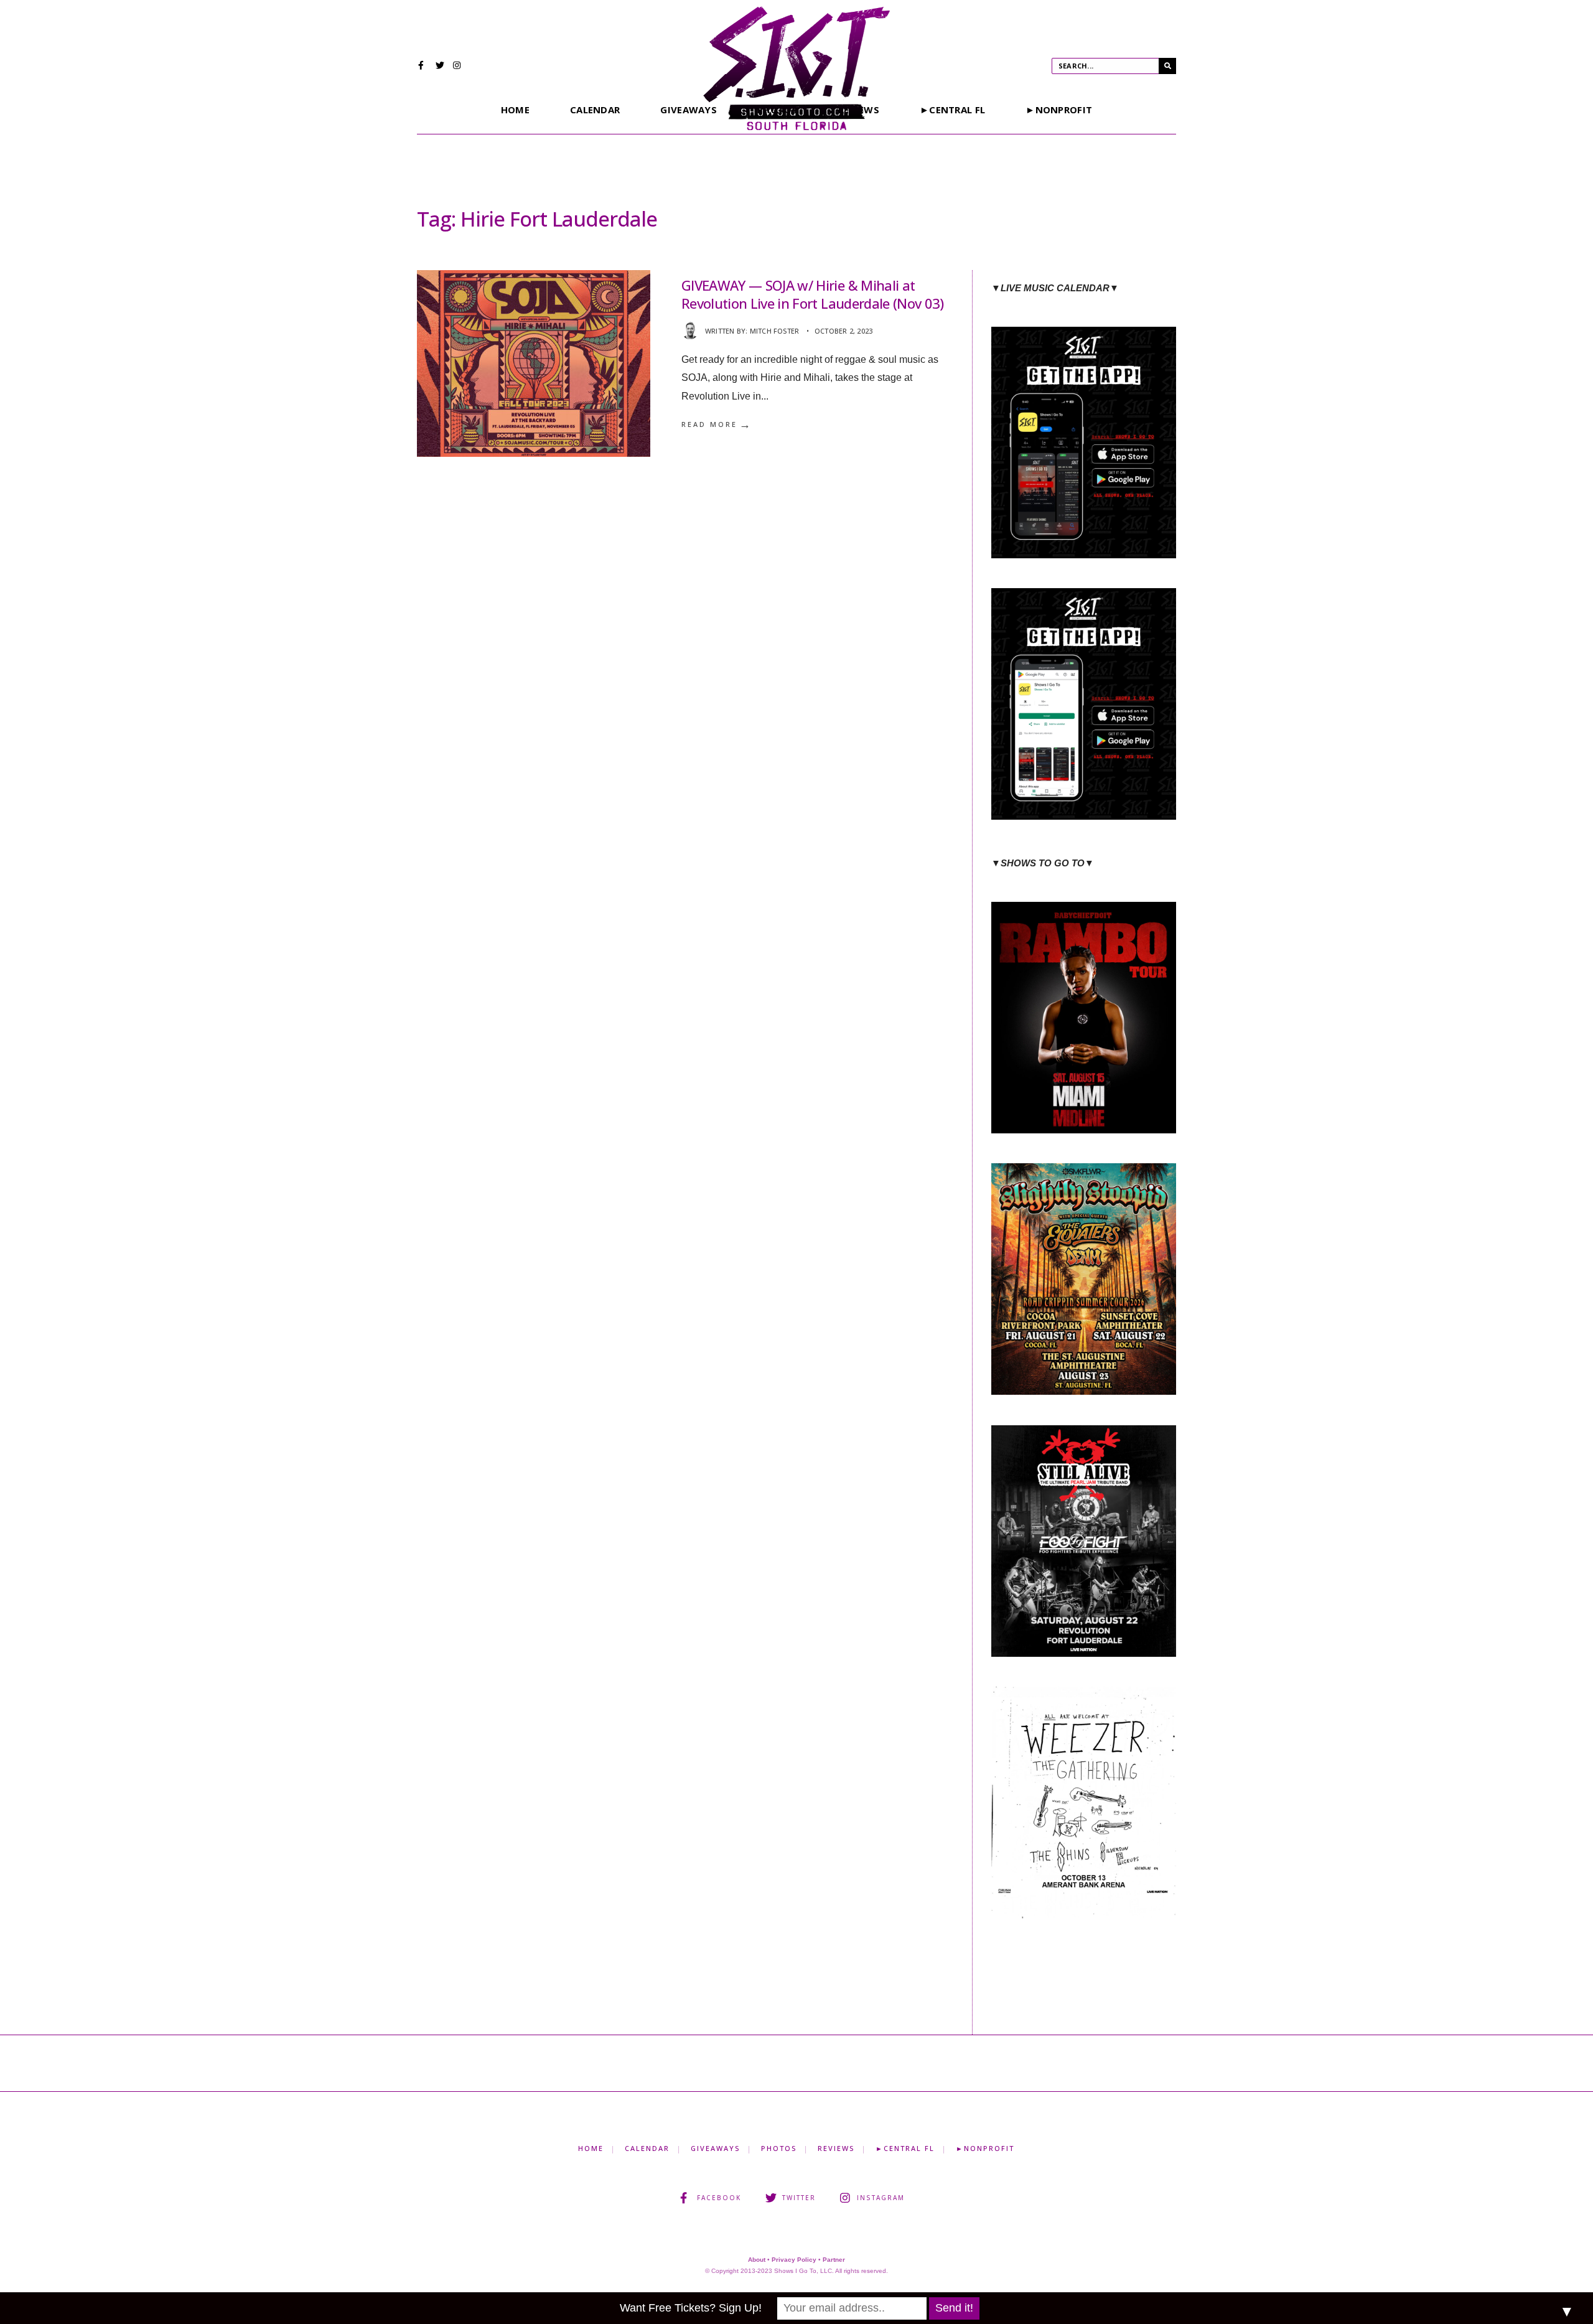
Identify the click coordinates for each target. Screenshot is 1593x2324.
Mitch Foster (775, 331)
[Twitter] (440, 67)
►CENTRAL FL (952, 110)
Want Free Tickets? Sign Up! (691, 2308)
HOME (515, 110)
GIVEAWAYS (689, 110)
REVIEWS (836, 2148)
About (757, 2260)
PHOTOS (779, 2148)
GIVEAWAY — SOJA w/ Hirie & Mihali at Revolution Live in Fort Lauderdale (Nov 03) (813, 294)
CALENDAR (595, 110)
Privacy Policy (794, 2260)
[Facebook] (423, 67)
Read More (717, 424)
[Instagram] (457, 67)
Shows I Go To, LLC (803, 2271)
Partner (834, 2260)
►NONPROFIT (1059, 110)
